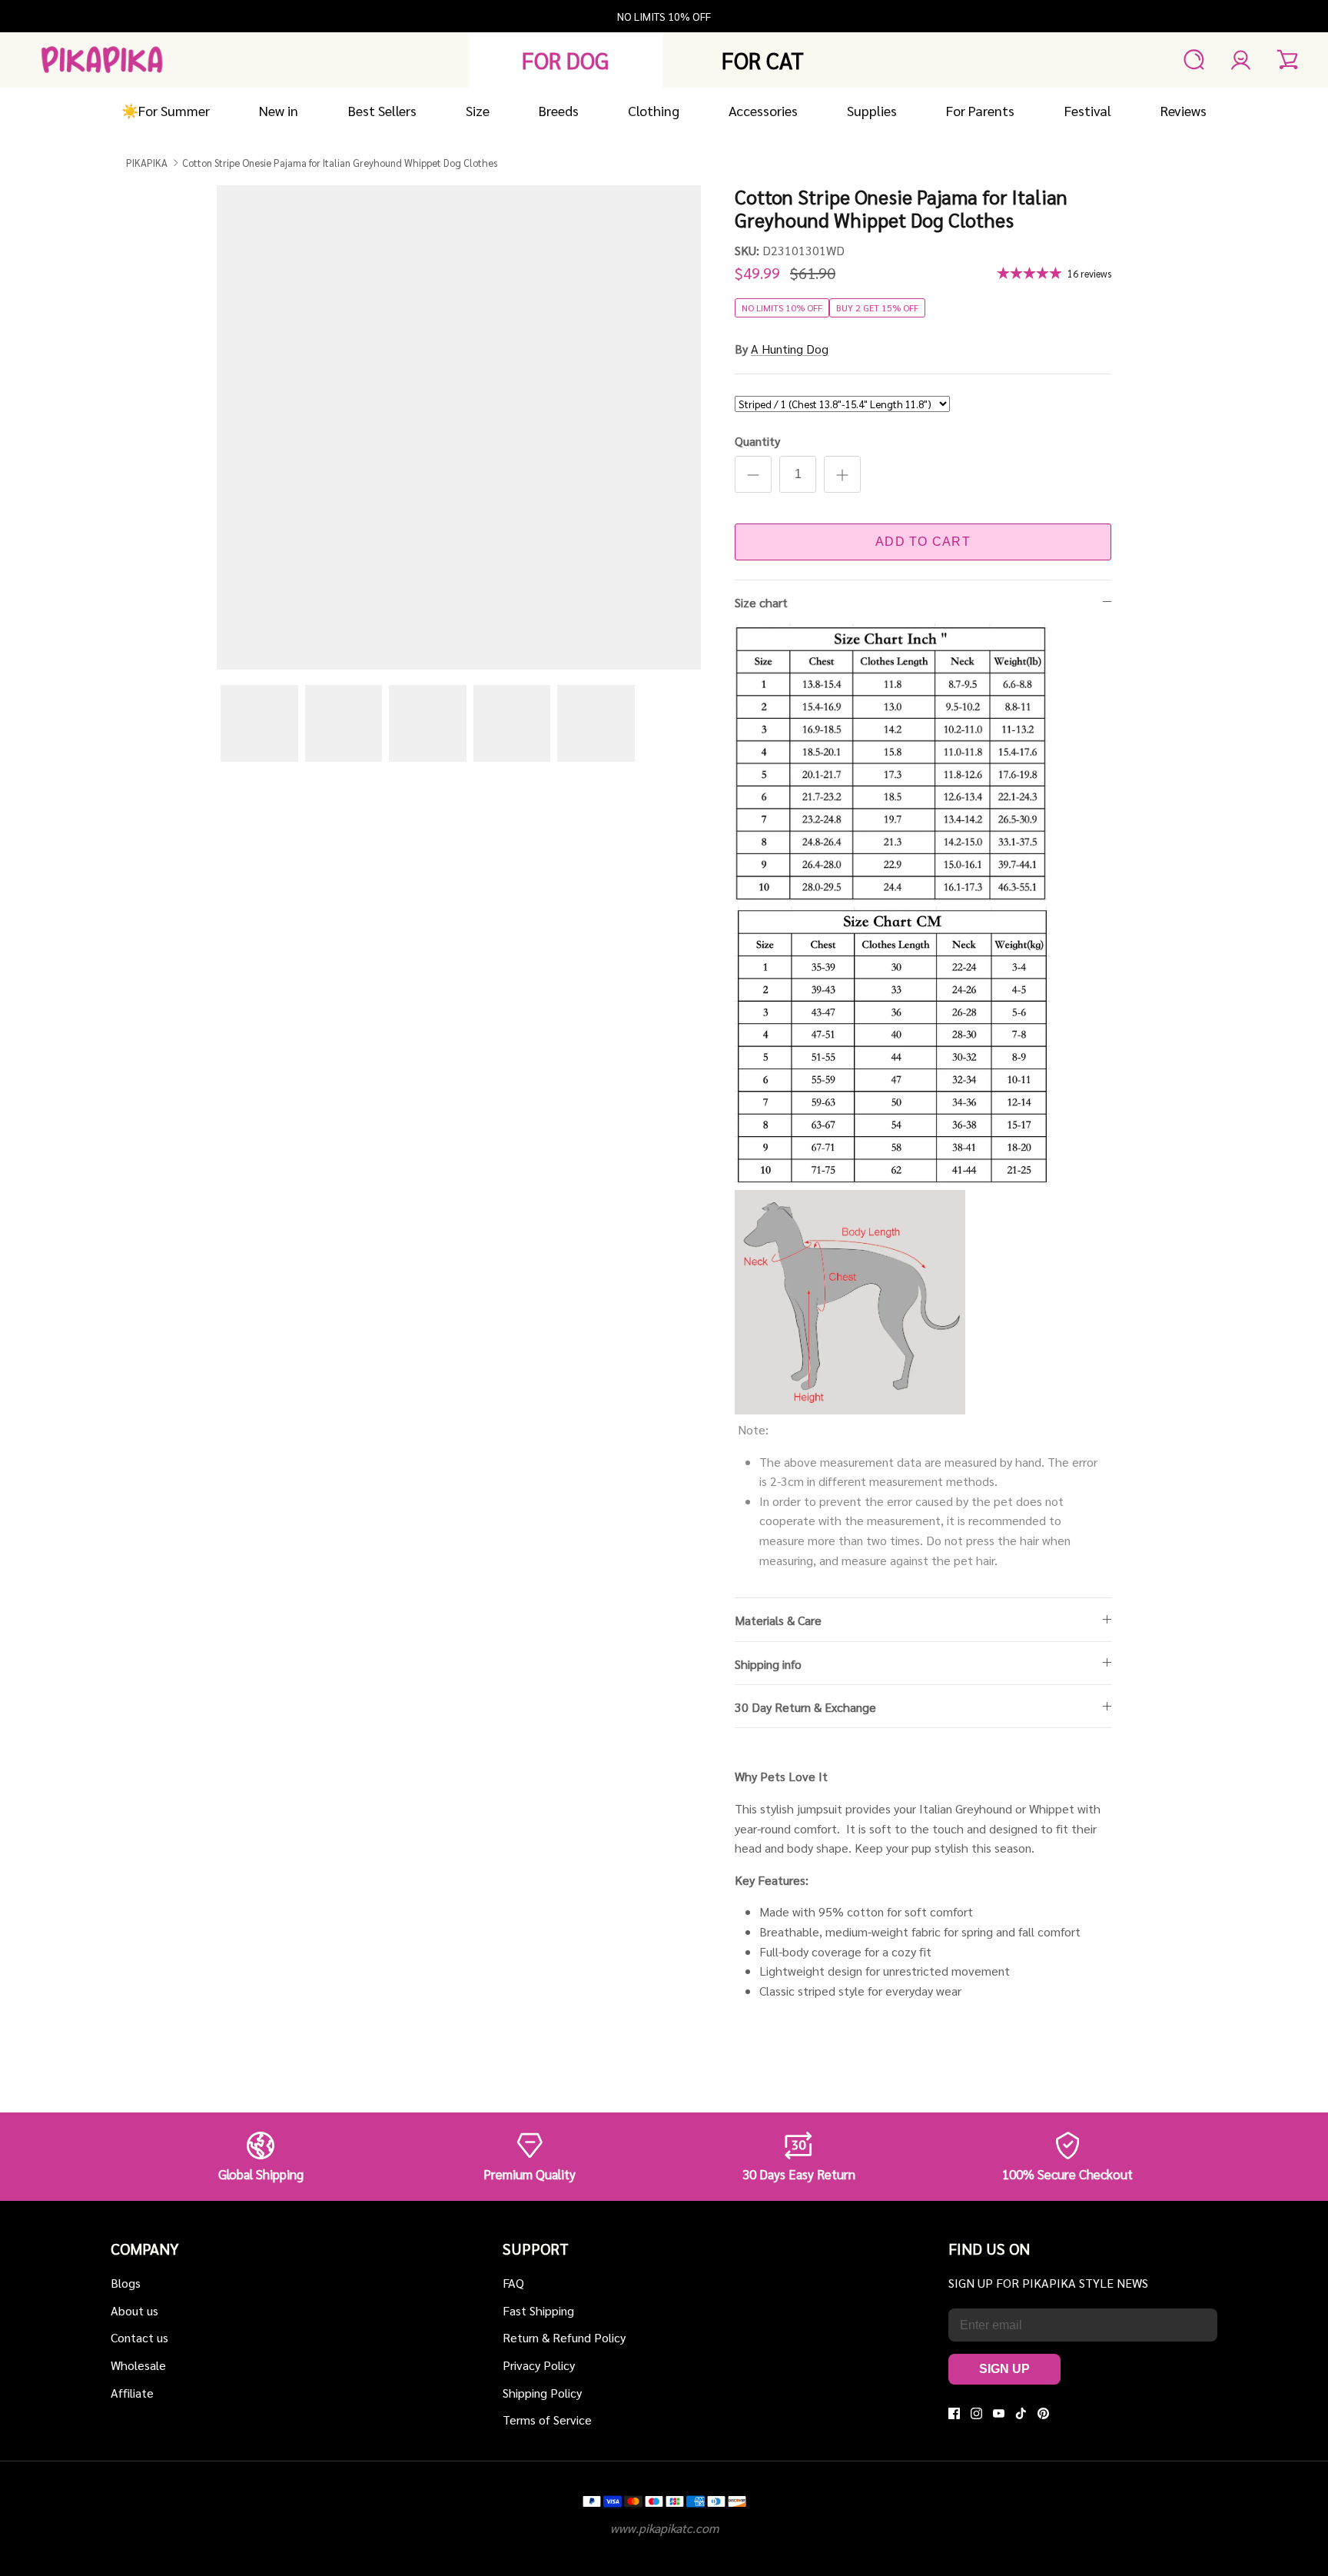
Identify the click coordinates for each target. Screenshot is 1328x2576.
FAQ (513, 2283)
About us (134, 2310)
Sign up (1004, 2369)
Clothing (654, 110)
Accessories (763, 110)
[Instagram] (976, 2413)
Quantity (757, 441)
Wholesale (138, 2365)
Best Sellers (382, 110)
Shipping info (768, 1664)
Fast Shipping (538, 2310)
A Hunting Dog (790, 349)
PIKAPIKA (147, 162)
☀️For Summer (166, 110)
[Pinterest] (1043, 2413)
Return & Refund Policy (564, 2337)
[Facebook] (954, 2413)
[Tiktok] (1021, 2413)
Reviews (1184, 110)
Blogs (126, 2283)
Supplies (872, 110)
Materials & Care (778, 1620)
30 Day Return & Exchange (805, 1707)
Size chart (761, 602)
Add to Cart (923, 542)
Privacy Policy (539, 2365)
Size (478, 110)
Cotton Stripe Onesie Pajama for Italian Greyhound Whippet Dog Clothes (340, 162)
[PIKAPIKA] (102, 60)
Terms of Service (547, 2420)
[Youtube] (999, 2413)
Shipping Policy (542, 2393)
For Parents (980, 110)
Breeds (559, 110)
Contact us (139, 2337)
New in (279, 110)
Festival (1088, 110)
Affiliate (132, 2393)
